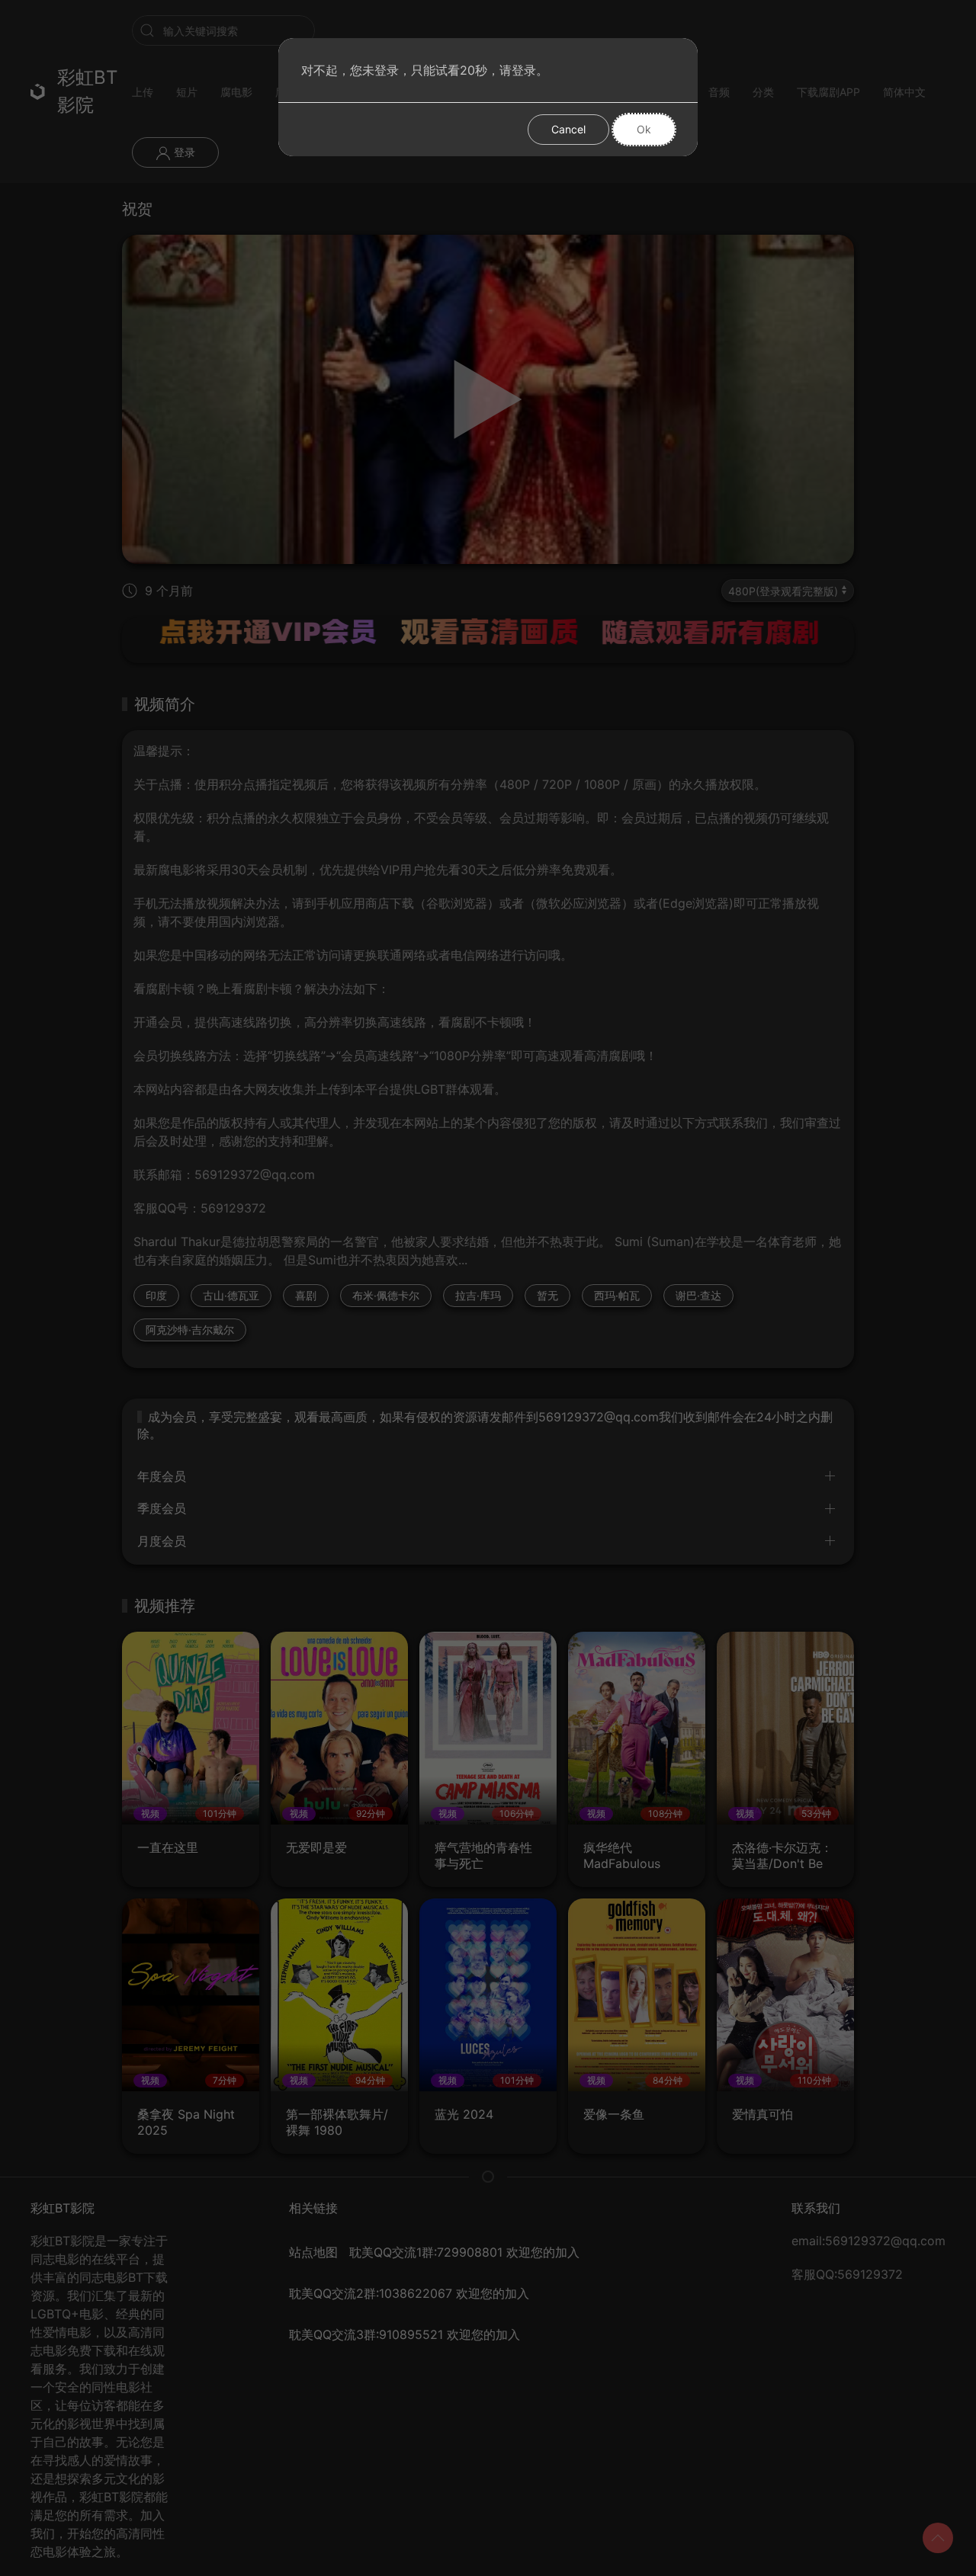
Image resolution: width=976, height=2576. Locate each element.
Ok (644, 129)
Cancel (568, 129)
